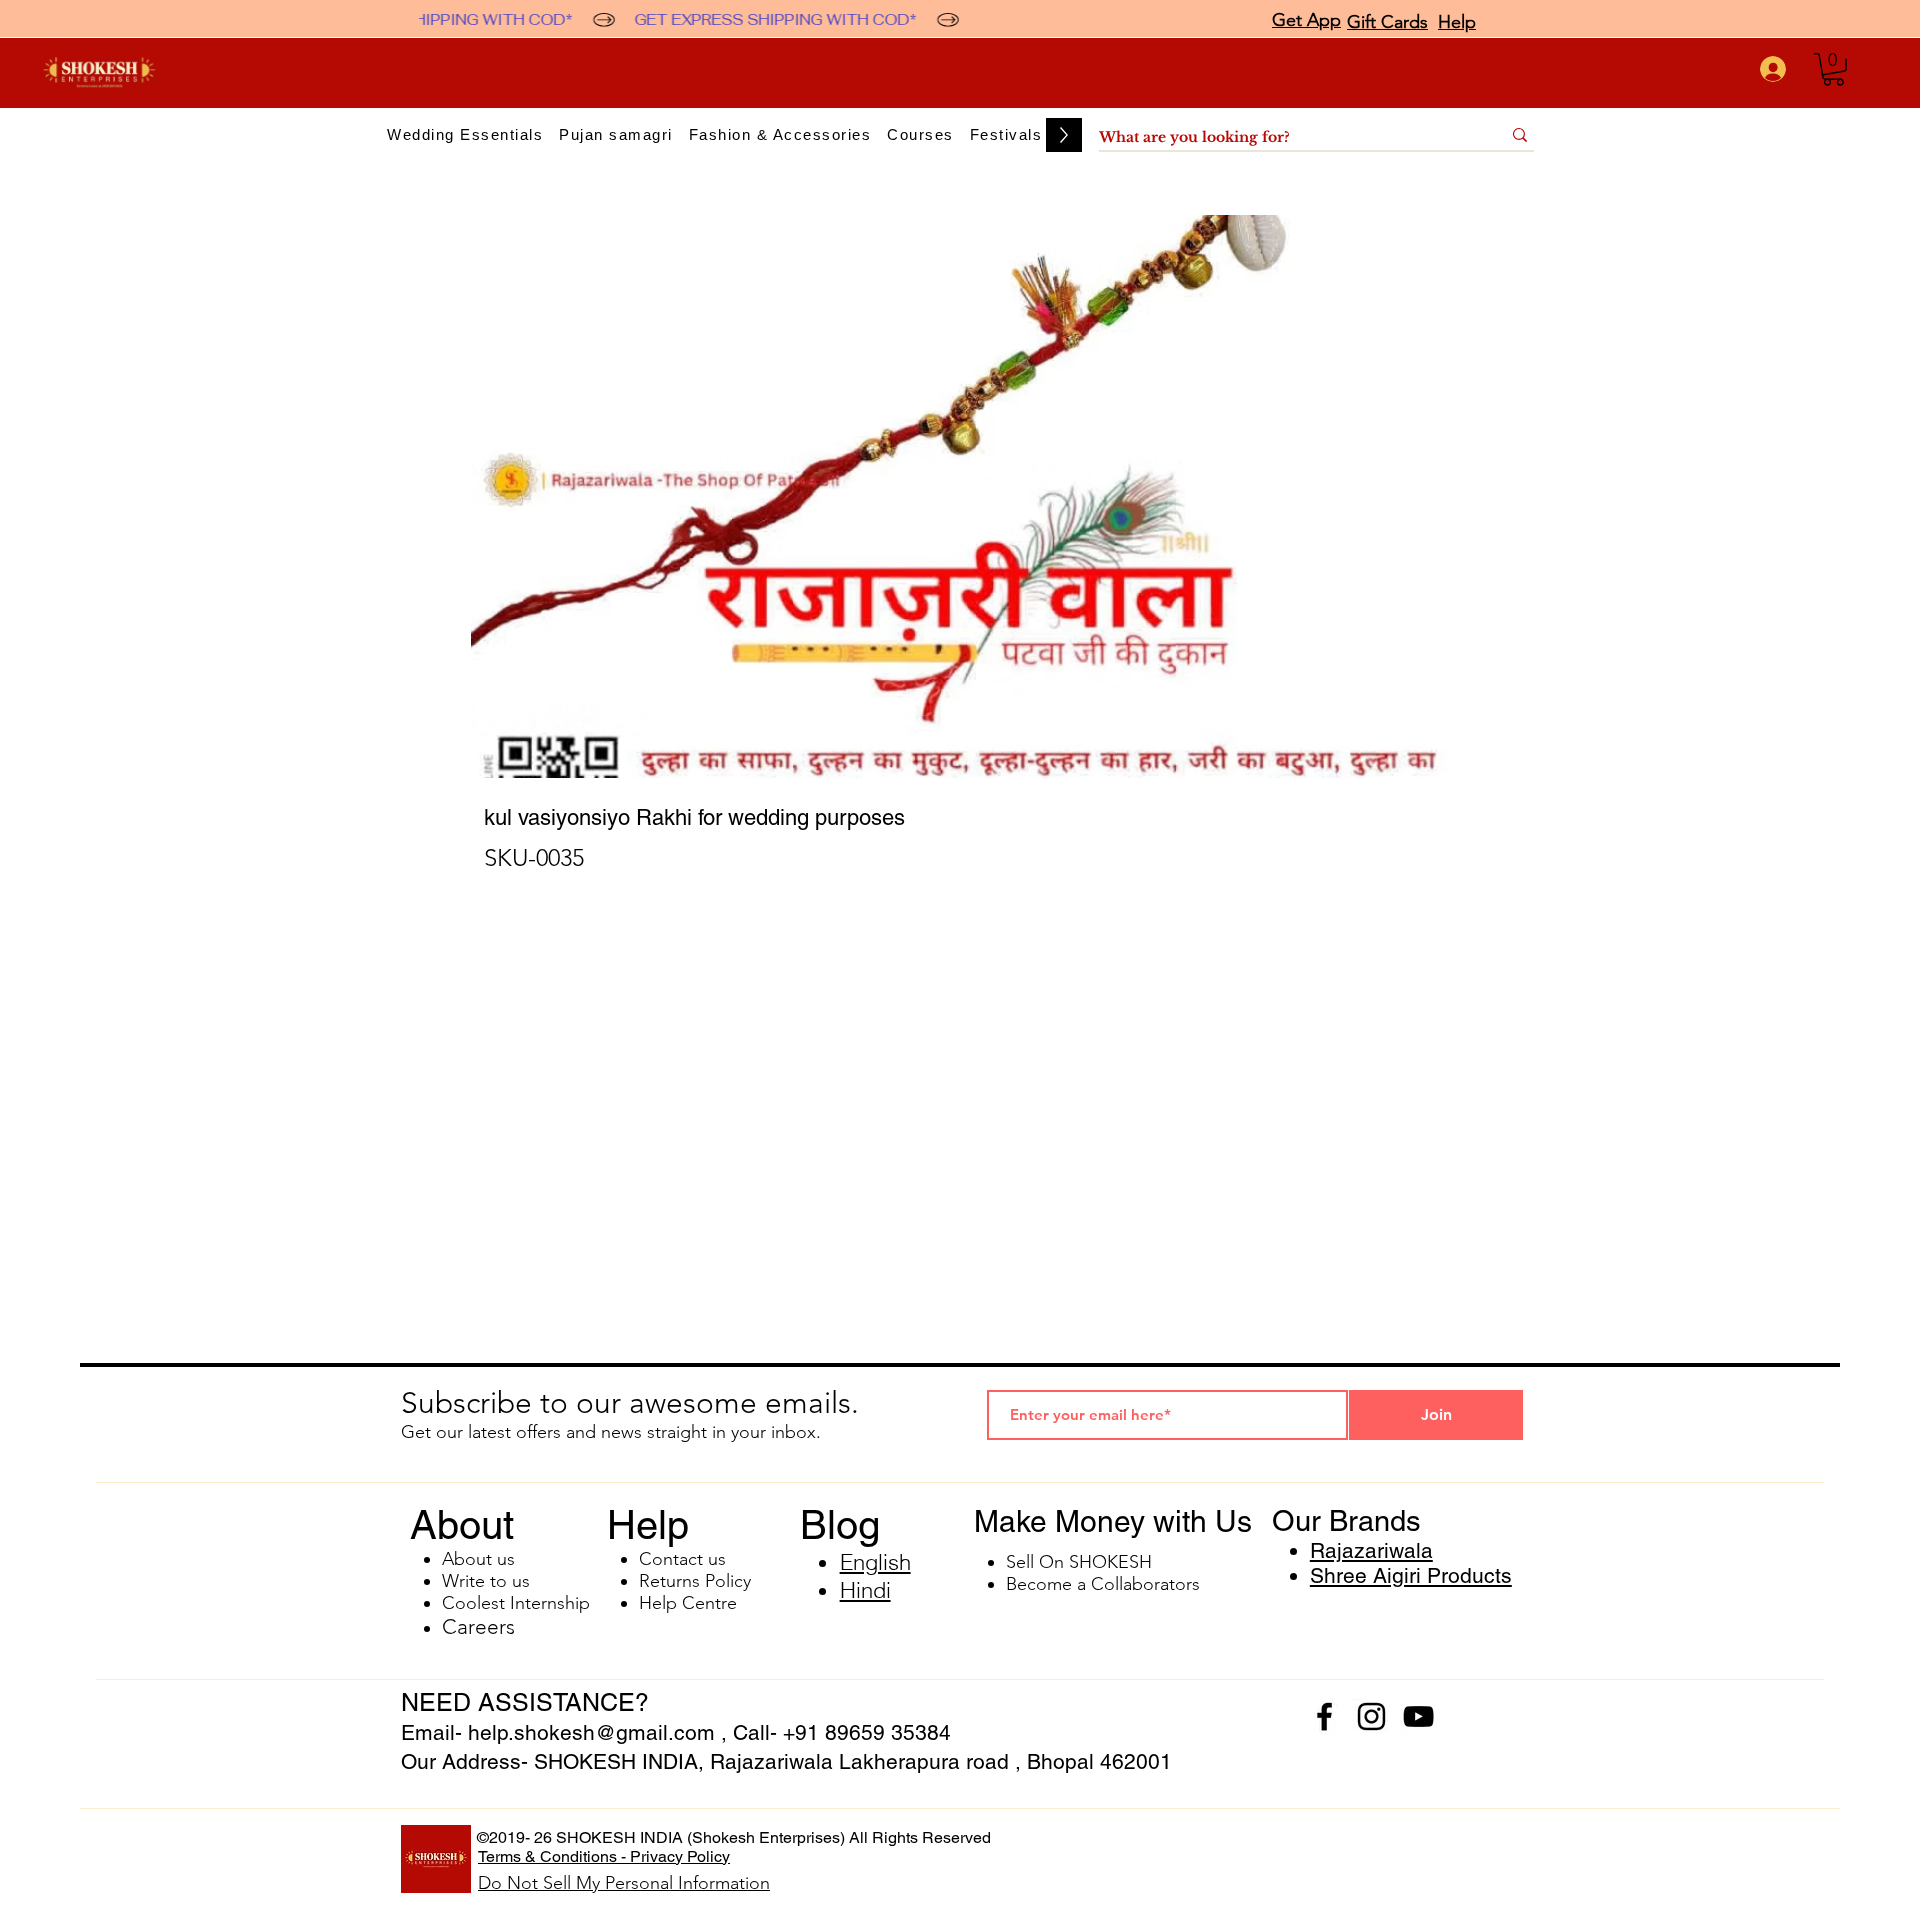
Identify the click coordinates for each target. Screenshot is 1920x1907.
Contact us (682, 1559)
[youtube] (1418, 1716)
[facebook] (1324, 1716)
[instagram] (1371, 1716)
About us (478, 1559)
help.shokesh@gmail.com (591, 1732)
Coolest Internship (516, 1603)
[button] (1833, 69)
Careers (478, 1626)
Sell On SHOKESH (1079, 1562)
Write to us (486, 1581)
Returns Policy (695, 1581)
